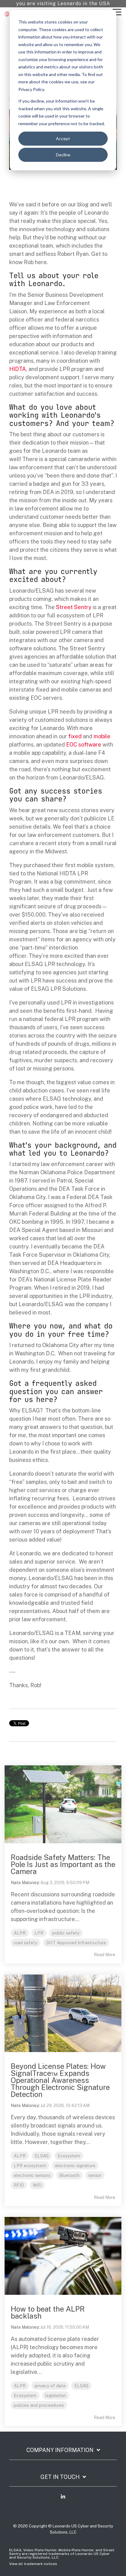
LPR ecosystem (30, 2165)
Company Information (60, 2450)
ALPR (20, 1933)
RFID (19, 2185)
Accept (63, 138)
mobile (102, 736)
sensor (95, 2175)
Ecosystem (69, 2156)
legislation (56, 2395)
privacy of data (50, 2386)
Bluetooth (69, 2175)
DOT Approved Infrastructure (76, 1943)
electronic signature (75, 2165)
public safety (66, 1933)
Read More (105, 1955)
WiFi (37, 2185)
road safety (26, 1943)
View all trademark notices (33, 2564)
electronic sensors (32, 2175)
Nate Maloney (25, 1883)
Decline (63, 155)
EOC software (84, 745)
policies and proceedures (39, 2405)
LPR (39, 1933)
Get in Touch (60, 2477)
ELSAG (42, 2156)
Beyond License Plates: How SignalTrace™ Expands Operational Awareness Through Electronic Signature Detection (60, 2080)
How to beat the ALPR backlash (48, 2312)
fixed (75, 736)
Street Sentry (74, 607)
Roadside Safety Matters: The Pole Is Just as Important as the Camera (63, 1864)
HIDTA (18, 369)
